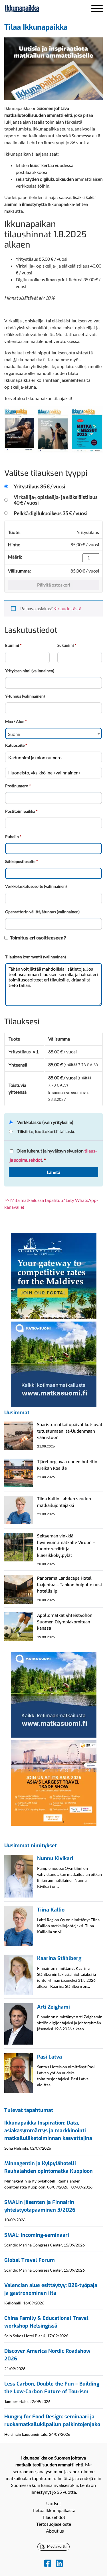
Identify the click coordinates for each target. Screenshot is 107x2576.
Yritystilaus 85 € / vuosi (40, 486)
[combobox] (53, 733)
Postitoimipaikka (21, 811)
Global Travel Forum (30, 2260)
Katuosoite (16, 745)
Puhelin (13, 837)
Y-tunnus (25, 696)
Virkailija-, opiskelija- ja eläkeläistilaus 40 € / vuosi (56, 500)
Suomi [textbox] (14, 734)
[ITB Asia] (54, 1783)
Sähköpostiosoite (22, 861)
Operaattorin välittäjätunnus (42, 912)
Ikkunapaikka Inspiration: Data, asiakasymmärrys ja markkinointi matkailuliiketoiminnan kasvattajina (48, 2131)
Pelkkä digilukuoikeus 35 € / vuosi (51, 513)
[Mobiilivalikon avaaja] (97, 9)
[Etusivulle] (37, 9)
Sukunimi (67, 645)
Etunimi (13, 645)
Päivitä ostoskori (54, 585)
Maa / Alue (16, 721)
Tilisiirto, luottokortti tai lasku (46, 1131)
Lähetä (53, 1172)
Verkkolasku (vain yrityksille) (45, 1122)
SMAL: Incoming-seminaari (37, 2235)
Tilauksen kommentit (36, 957)
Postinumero (18, 786)
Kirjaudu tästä (67, 608)
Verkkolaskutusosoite (36, 886)
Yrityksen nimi (30, 671)
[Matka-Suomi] (54, 1364)
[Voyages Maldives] (54, 1275)
